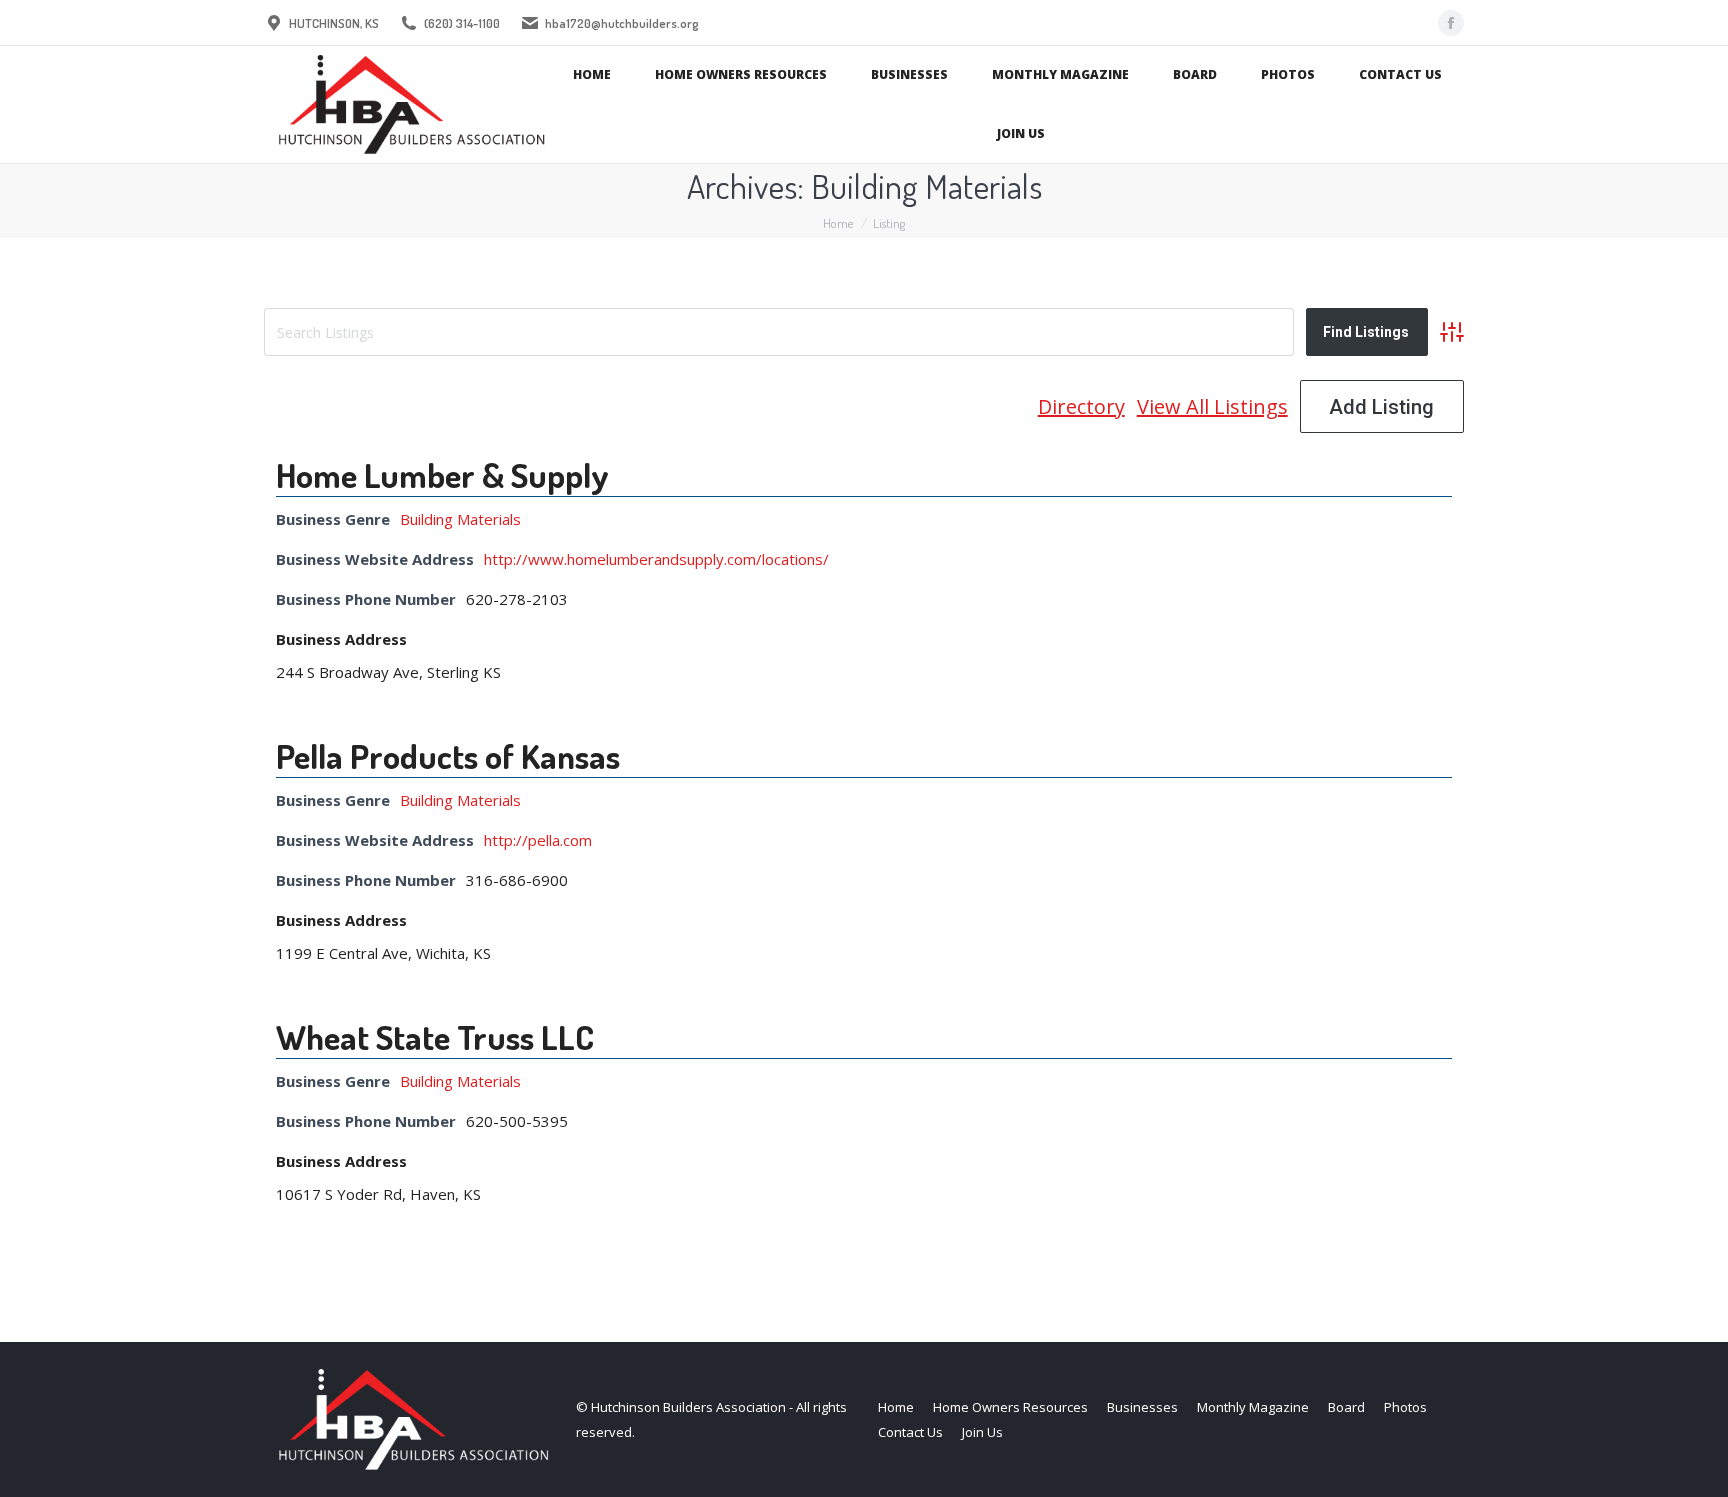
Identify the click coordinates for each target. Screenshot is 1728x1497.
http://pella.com (538, 840)
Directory (1081, 406)
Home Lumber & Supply (442, 474)
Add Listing (1381, 407)
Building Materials (460, 519)
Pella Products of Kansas (448, 755)
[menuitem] (592, 75)
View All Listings (1212, 406)
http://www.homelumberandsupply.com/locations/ (656, 559)
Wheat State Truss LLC (435, 1036)
